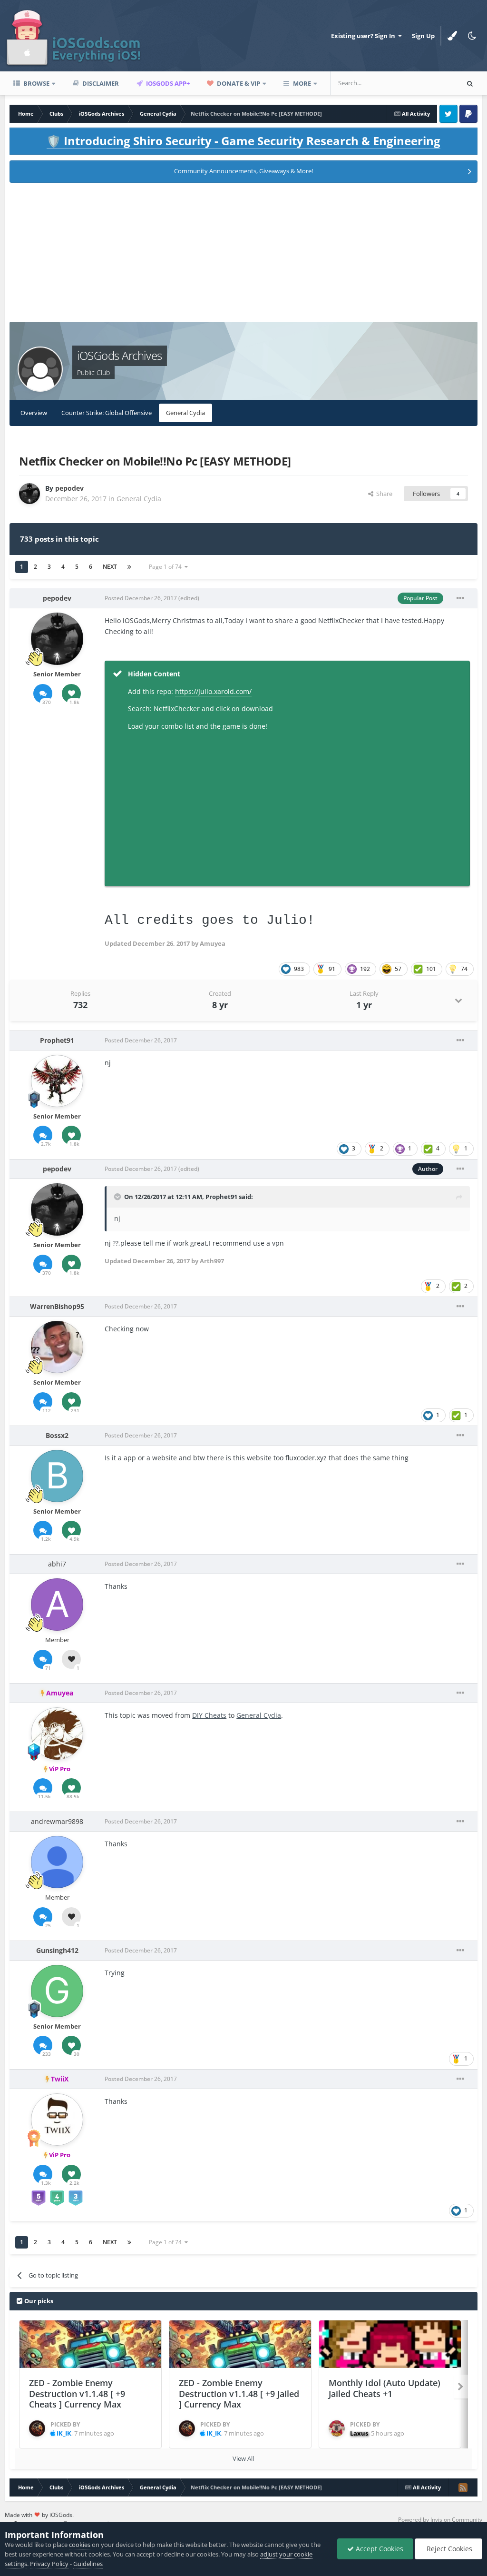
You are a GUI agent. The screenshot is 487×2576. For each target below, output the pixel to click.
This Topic (432, 83)
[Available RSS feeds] (463, 2487)
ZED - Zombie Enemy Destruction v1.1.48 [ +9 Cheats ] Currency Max (77, 2393)
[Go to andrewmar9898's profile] (57, 1862)
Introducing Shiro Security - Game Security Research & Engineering (243, 141)
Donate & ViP (238, 83)
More (302, 83)
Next (110, 567)
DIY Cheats (209, 1715)
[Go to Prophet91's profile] (57, 1081)
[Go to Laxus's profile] (337, 2428)
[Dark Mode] (472, 36)
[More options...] (460, 598)
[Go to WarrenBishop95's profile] (57, 1347)
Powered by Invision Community (440, 2520)
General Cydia (185, 413)
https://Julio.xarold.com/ (213, 691)
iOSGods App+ (167, 83)
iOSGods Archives (119, 355)
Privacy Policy (49, 2564)
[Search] (470, 83)
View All (243, 2458)
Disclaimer (100, 83)
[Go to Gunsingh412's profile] (57, 1991)
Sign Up (423, 36)
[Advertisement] (243, 255)
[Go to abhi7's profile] (57, 1605)
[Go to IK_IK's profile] (37, 2428)
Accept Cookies (379, 2549)
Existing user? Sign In (365, 36)
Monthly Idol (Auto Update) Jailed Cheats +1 (385, 2388)
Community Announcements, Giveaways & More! (243, 171)
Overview (34, 413)
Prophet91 (221, 1197)
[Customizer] (452, 36)
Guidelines (88, 2564)
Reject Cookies (448, 2549)
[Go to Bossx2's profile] (57, 1476)
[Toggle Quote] (118, 1197)
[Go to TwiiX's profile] (57, 2120)
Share (383, 494)
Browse (36, 83)
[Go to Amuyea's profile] (57, 1734)
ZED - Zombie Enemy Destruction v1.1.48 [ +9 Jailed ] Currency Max (239, 2393)
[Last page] (129, 567)
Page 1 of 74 (167, 567)
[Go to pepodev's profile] (29, 494)
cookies (80, 2545)
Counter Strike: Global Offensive (107, 413)
